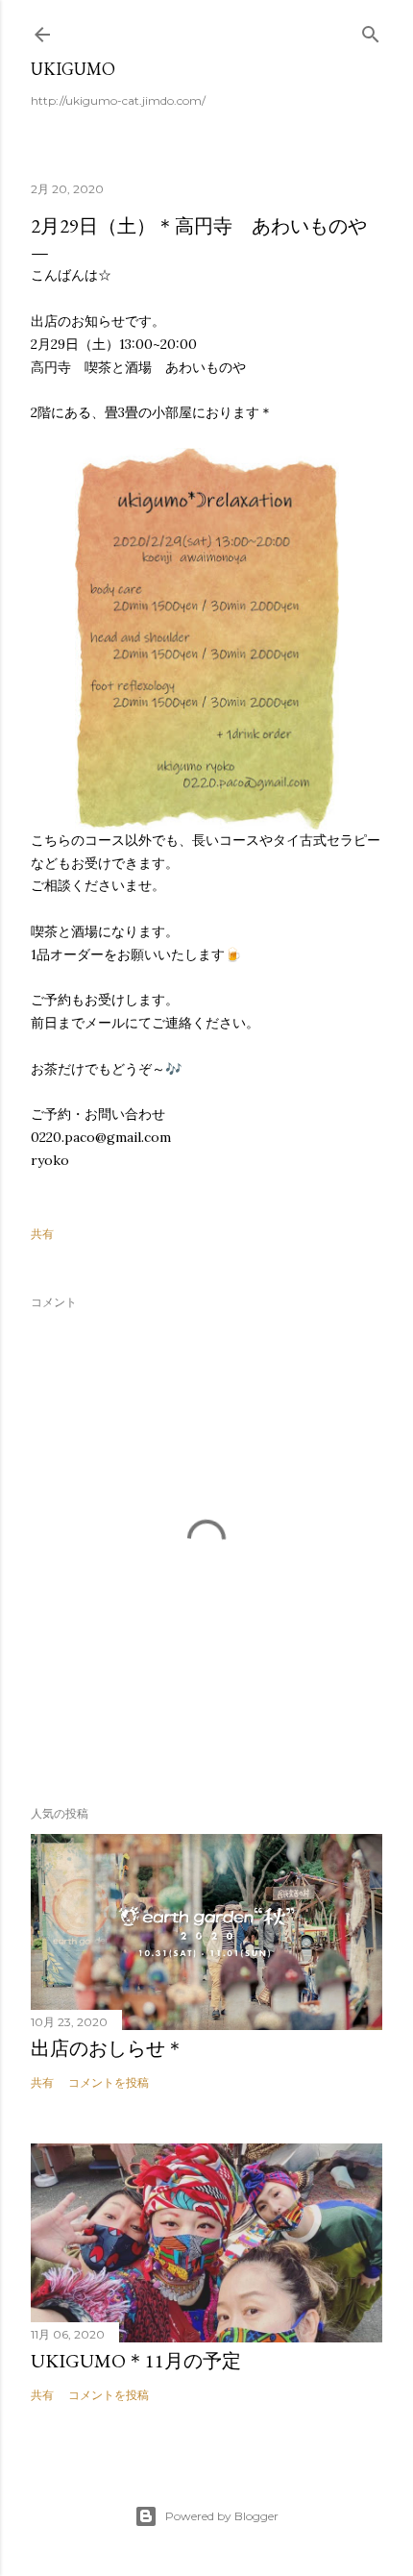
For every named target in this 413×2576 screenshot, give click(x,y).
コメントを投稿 (109, 2082)
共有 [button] (42, 1234)
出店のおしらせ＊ (108, 2048)
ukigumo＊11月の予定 (136, 2361)
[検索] (371, 30)
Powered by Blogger (222, 2516)
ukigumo (73, 69)
